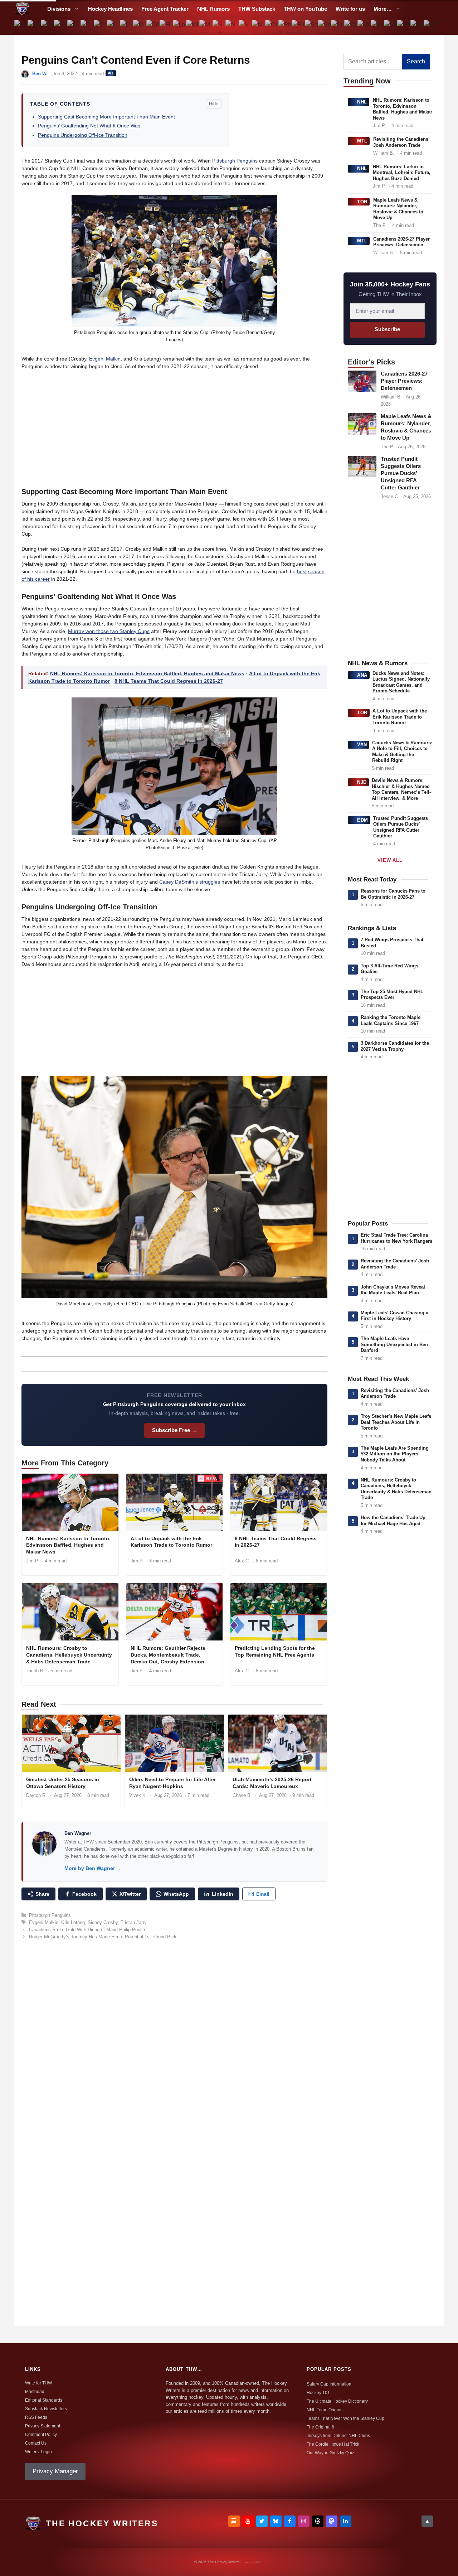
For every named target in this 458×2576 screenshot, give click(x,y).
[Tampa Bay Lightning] (351, 26)
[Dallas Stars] (126, 26)
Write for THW (38, 2383)
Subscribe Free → (174, 1430)
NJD (362, 782)
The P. (380, 225)
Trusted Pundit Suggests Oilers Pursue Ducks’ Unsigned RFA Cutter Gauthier (401, 473)
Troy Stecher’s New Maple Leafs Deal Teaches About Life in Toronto (396, 1422)
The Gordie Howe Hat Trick (333, 2444)
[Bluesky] (276, 2521)
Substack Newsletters (46, 2409)
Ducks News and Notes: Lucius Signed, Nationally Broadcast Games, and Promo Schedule (401, 682)
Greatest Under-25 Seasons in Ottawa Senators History (63, 1783)
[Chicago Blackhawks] (87, 26)
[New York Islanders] (245, 26)
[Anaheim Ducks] (21, 26)
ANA (362, 675)
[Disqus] (174, 2044)
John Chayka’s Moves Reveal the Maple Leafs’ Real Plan (393, 1290)
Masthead (35, 2392)
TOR (362, 202)
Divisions (59, 9)
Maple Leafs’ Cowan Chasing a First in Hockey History (394, 1316)
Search (416, 61)
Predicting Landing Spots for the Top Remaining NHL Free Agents (275, 1651)
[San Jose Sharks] (311, 26)
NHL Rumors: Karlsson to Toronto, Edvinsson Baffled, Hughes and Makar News (147, 673)
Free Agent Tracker (165, 9)
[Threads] (318, 2521)
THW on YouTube (305, 9)
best (302, 571)
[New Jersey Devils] (232, 26)
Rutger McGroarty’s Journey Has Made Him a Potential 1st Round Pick (103, 1937)
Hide (214, 104)
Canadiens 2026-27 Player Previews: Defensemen (401, 242)
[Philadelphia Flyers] (285, 26)
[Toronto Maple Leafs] (364, 26)
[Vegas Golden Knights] (403, 26)
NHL (362, 102)
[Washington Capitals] (417, 26)
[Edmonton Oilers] (153, 26)
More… (383, 9)
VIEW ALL (390, 860)
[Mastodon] (332, 2521)
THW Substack (257, 9)
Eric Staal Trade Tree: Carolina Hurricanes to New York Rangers (396, 1238)
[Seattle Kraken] (324, 26)
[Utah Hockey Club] (377, 26)
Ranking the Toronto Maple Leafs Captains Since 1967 (391, 1020)
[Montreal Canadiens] (206, 26)
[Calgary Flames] (61, 26)
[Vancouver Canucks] (391, 26)
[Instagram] (304, 2521)
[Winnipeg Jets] (430, 26)
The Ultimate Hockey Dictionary (337, 2401)
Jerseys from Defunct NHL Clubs (338, 2436)
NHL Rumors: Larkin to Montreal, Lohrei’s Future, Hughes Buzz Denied (402, 173)
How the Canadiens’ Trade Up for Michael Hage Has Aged (393, 1521)
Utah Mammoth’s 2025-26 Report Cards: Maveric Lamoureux (272, 1783)
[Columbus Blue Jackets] (113, 26)
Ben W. (40, 74)
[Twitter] (262, 2521)
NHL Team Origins (325, 2410)
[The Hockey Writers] (22, 9)
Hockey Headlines (110, 9)
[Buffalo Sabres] (47, 26)
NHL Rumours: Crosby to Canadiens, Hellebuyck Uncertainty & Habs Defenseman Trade (69, 1655)
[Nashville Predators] (219, 26)
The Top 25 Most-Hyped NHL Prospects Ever (392, 995)
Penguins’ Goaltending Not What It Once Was (89, 126)
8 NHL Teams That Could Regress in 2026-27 (169, 681)
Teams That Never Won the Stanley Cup (345, 2418)
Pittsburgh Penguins (235, 161)
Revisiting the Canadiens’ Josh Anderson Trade (401, 142)
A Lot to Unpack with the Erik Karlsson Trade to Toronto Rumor (171, 1542)
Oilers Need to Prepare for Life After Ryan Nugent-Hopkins (172, 1783)
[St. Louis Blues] (338, 26)
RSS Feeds (36, 2417)
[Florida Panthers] (166, 26)
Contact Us (36, 2443)
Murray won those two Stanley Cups (109, 631)
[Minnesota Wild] (192, 26)
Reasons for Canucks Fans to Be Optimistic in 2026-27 (393, 894)
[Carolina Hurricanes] (74, 26)
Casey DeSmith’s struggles (190, 882)
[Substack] (234, 2521)
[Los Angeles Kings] (179, 26)
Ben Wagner (78, 1833)
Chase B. (242, 1795)
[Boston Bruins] (34, 26)
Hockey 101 (318, 2393)
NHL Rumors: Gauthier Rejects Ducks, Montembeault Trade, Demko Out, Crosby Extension (168, 1655)
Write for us (350, 9)
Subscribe (387, 329)
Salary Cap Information (329, 2384)
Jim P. (33, 1561)
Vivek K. (138, 1795)
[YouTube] (248, 2521)
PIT (111, 73)
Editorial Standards (44, 2400)
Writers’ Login (38, 2452)
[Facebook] (290, 2521)
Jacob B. (35, 1671)
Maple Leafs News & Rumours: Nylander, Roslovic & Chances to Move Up (398, 209)
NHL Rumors (213, 9)
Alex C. (242, 1561)
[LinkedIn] (346, 2521)
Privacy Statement (43, 2426)
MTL (362, 141)
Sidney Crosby (103, 1922)
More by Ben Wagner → (93, 1868)
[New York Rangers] (259, 26)
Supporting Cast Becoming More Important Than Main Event (106, 117)
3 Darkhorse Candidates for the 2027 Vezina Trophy (395, 1046)
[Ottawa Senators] (272, 26)
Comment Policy (41, 2435)
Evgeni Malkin (105, 359)
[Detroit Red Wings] (140, 26)
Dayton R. (36, 1795)
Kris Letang (73, 1922)
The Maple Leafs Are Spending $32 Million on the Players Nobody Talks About (395, 1454)
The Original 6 (320, 2427)
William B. (384, 153)
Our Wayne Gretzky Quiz (330, 2453)
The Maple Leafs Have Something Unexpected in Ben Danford (394, 1344)
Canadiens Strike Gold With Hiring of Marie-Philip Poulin (87, 1930)
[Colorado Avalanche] (100, 26)
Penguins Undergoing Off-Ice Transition (83, 135)
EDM (363, 820)
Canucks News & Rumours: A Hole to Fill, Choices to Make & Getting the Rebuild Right (402, 752)
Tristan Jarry (134, 1922)
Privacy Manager (55, 2471)
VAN (362, 745)
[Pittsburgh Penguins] (298, 26)
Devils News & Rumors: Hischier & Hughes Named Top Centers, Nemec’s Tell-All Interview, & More (401, 789)
